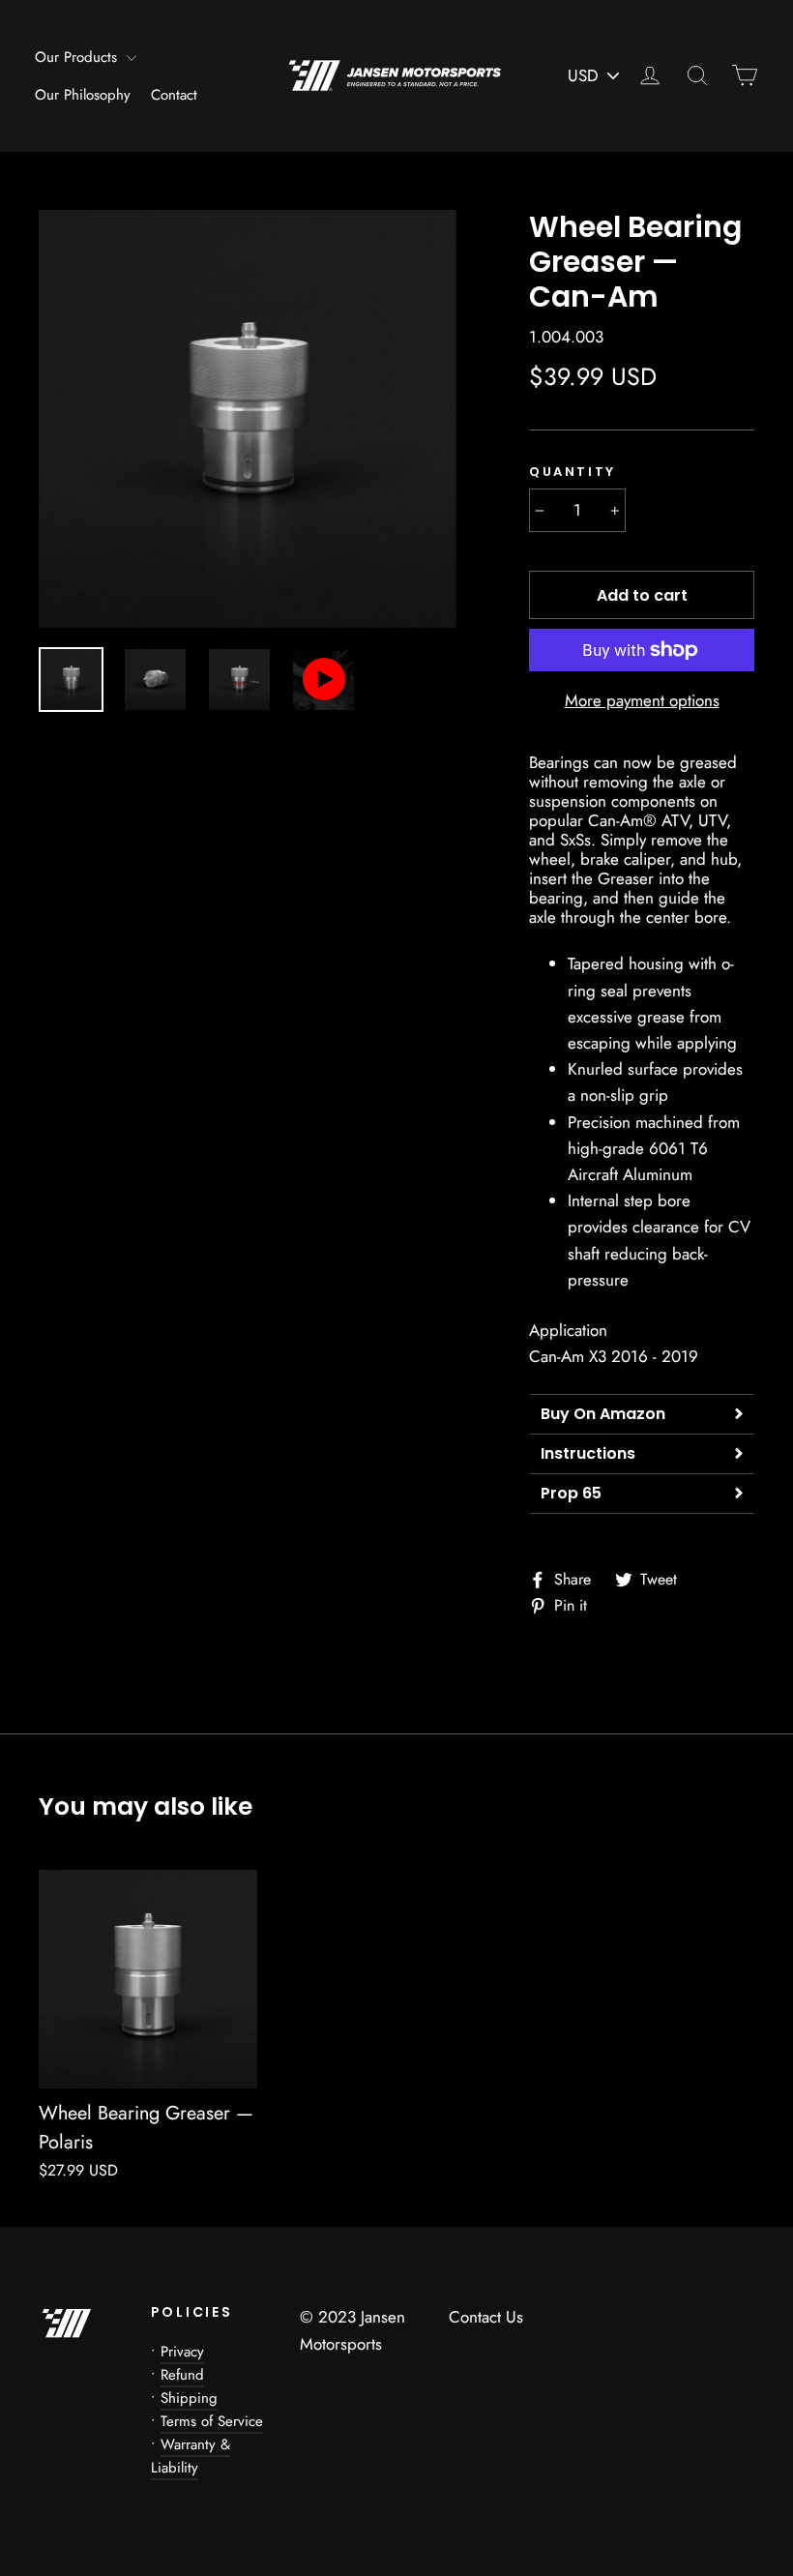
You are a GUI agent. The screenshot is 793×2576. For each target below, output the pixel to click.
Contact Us (486, 2317)
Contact (174, 95)
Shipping (189, 2398)
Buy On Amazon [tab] (603, 1414)
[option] (248, 419)
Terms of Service (212, 2421)
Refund (182, 2375)
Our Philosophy (83, 95)
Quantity (573, 472)
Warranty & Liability (191, 2456)
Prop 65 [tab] (571, 1493)
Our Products (78, 57)
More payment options (642, 700)
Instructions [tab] (588, 1453)
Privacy (182, 2352)
